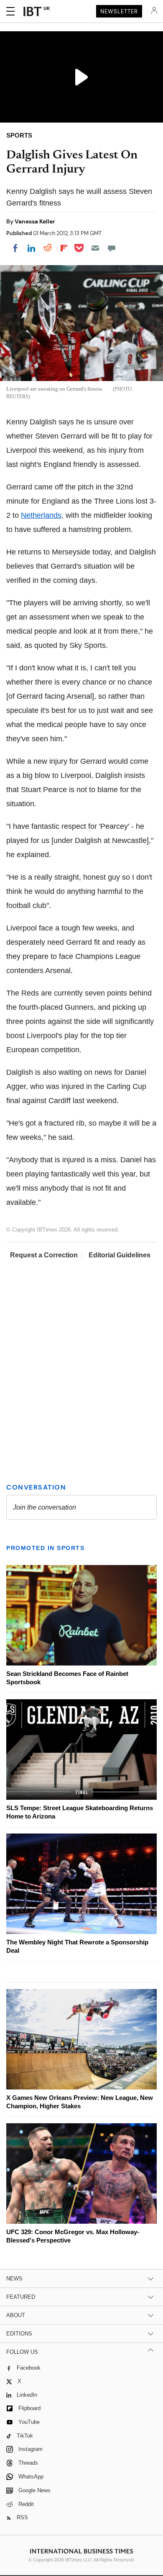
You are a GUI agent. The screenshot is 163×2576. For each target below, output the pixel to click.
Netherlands (41, 515)
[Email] (95, 248)
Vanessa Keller (35, 221)
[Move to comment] (112, 248)
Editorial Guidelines (120, 1255)
